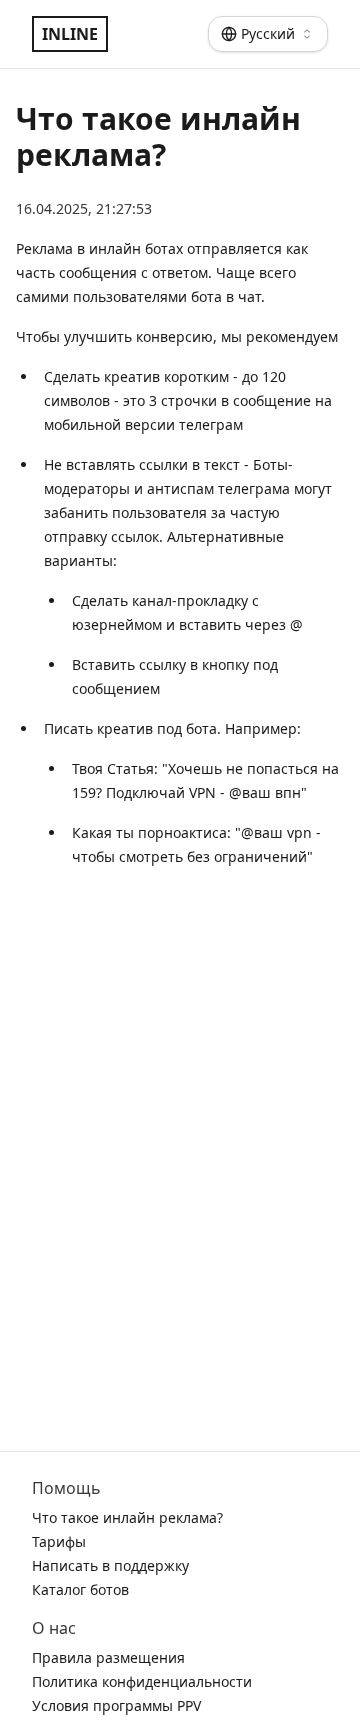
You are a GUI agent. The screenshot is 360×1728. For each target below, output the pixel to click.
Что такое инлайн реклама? (127, 1517)
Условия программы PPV (116, 1705)
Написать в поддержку (110, 1565)
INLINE (70, 34)
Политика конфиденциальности (142, 1681)
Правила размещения (108, 1657)
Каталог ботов (80, 1589)
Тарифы (59, 1541)
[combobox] (268, 34)
